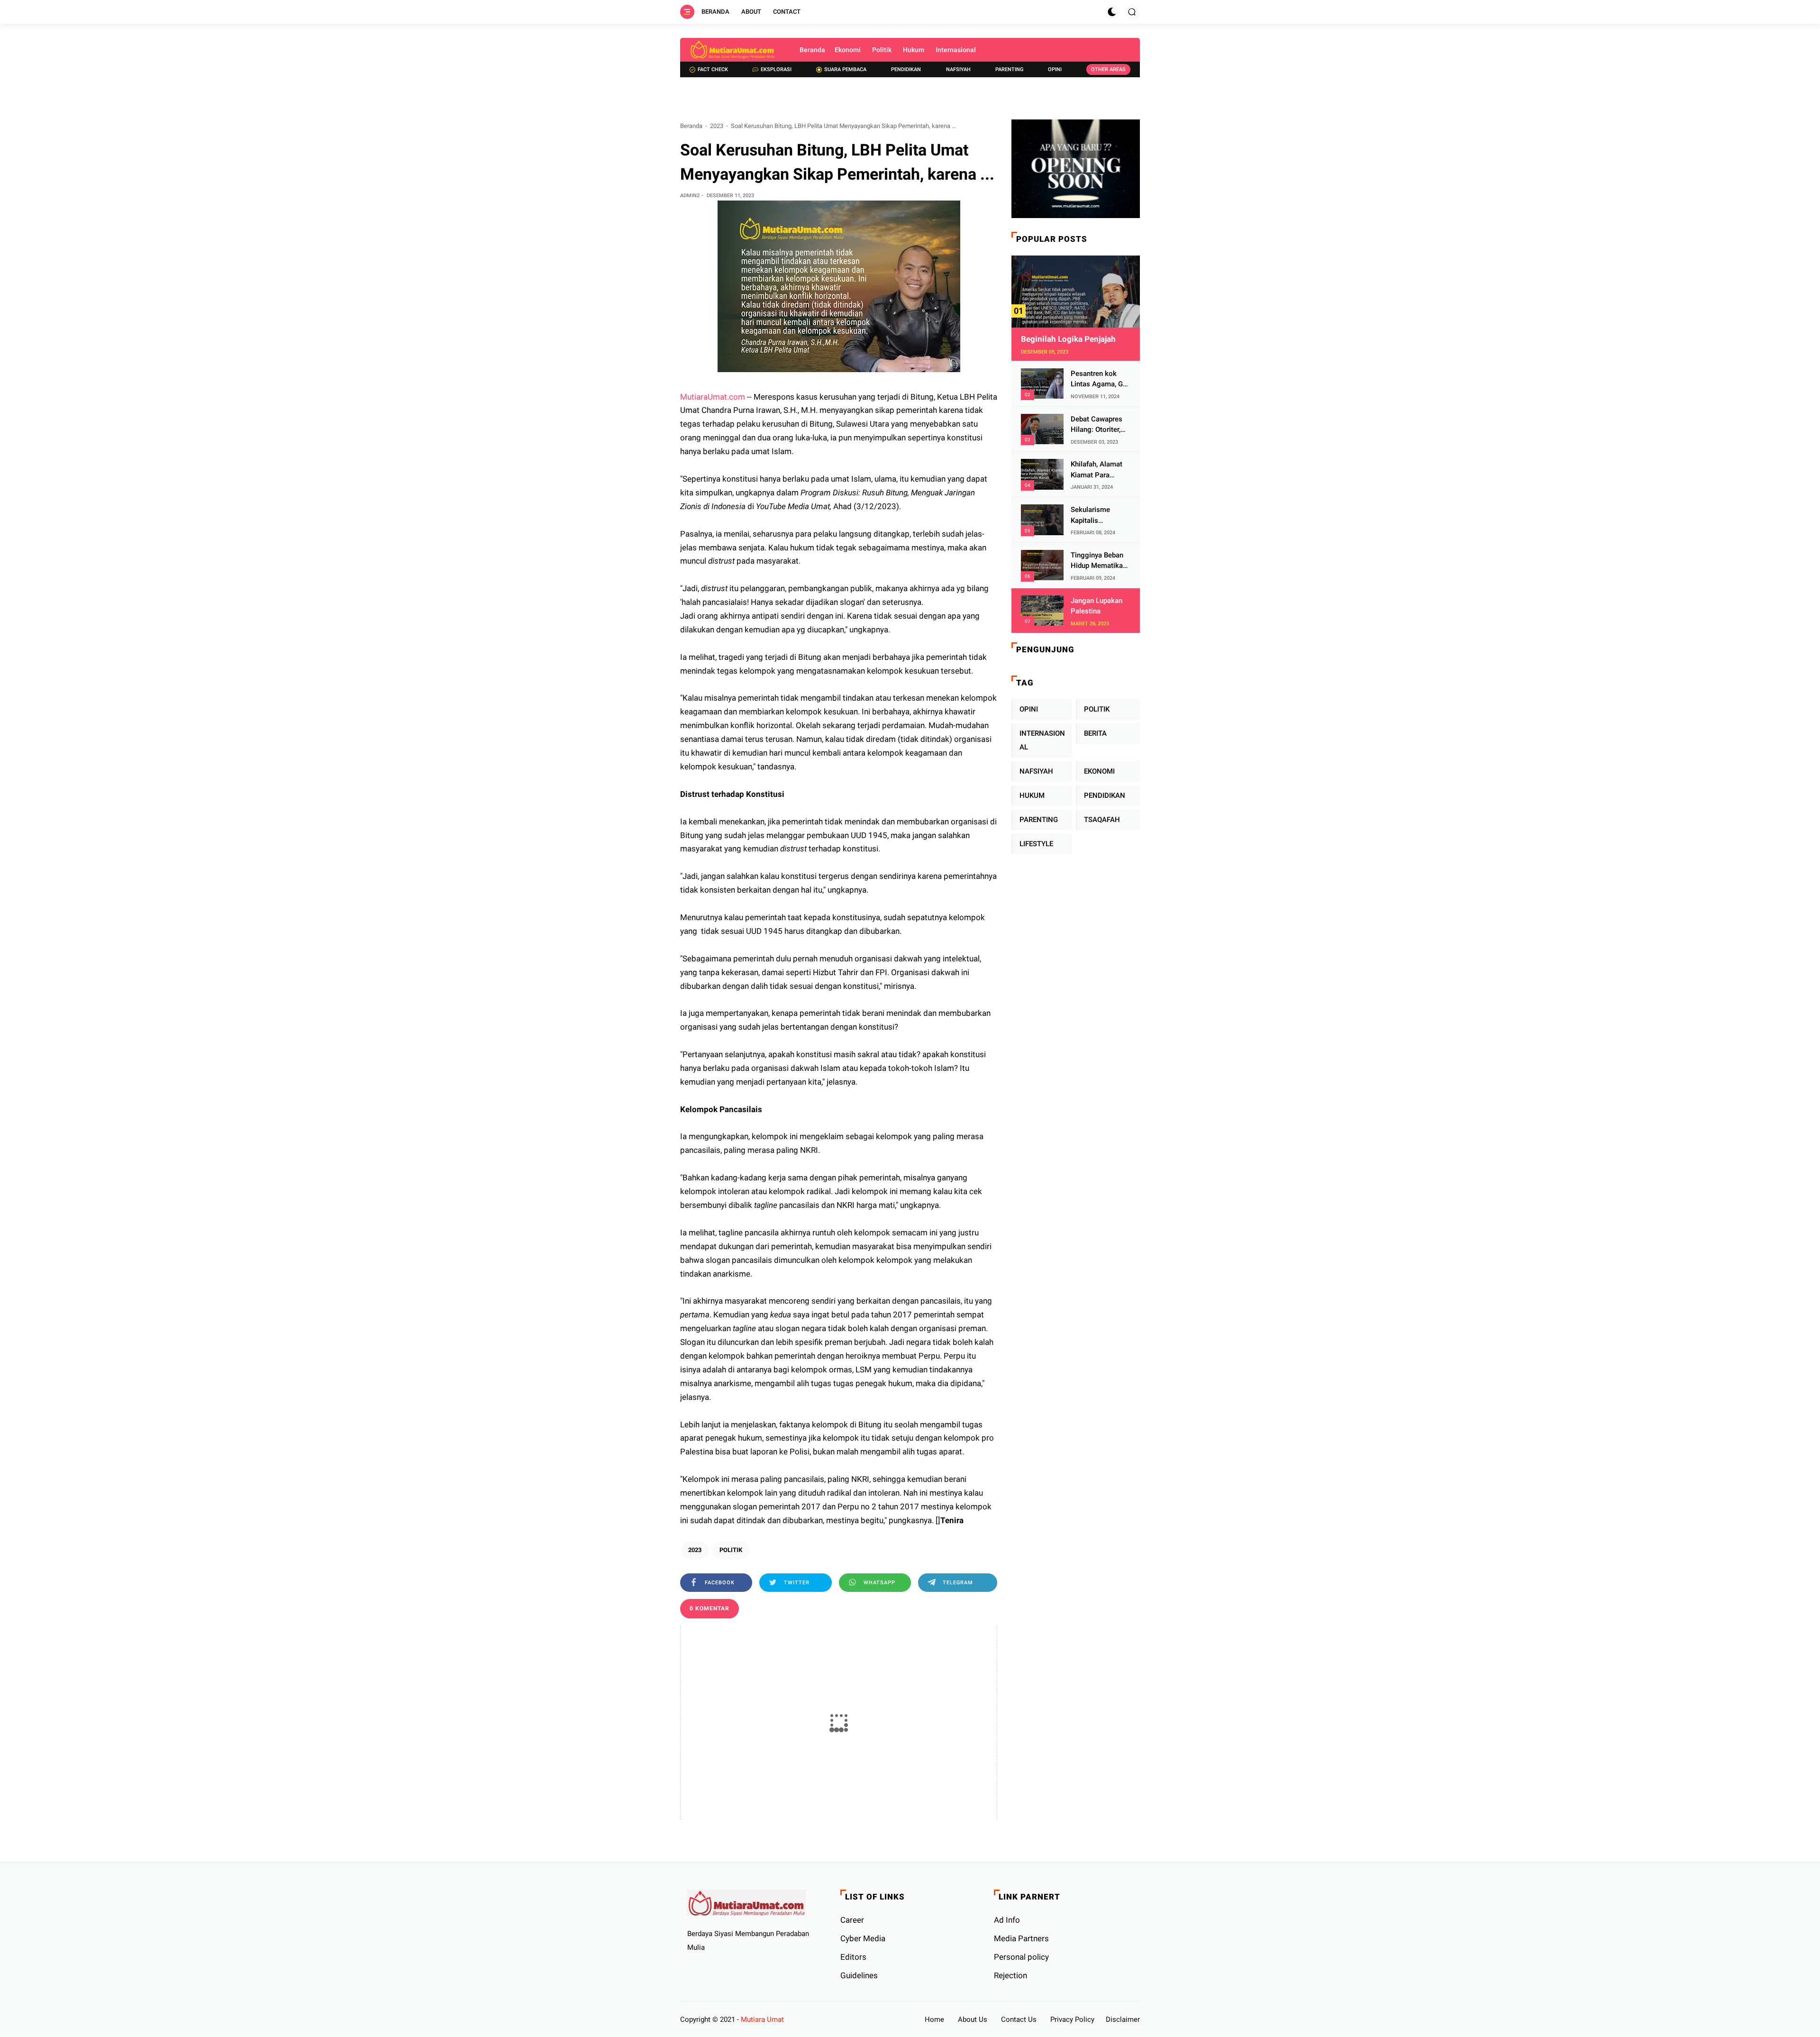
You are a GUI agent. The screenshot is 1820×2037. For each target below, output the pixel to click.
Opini (1055, 69)
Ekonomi (848, 50)
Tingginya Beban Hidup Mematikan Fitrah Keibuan (1099, 561)
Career (852, 1920)
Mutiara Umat (762, 2019)
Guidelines (859, 1975)
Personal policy (1021, 1957)
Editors (853, 1957)
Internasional (956, 50)
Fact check (713, 69)
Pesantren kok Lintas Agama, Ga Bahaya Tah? (1099, 379)
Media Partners (1021, 1938)
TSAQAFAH (1102, 820)
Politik (882, 50)
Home (934, 2019)
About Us (973, 2019)
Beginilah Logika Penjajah (1068, 339)
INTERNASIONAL (1042, 740)
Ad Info (1007, 1920)
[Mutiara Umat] (733, 50)
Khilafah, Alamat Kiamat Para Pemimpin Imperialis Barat (1097, 470)
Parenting (1009, 69)
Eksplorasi (776, 69)
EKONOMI (1099, 771)
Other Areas (1108, 69)
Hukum (914, 50)
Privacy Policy (1072, 2019)
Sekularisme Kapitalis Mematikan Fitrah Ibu (1098, 516)
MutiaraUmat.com (713, 397)
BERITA (1095, 733)
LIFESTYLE (1036, 844)
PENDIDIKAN (1105, 795)
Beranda (715, 12)
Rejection (1010, 1975)
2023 (717, 126)
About (751, 12)
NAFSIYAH (1036, 771)
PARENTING (1039, 820)
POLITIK (731, 1550)
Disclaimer (1123, 2019)
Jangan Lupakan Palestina (1097, 606)
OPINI (1029, 709)
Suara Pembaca (845, 69)
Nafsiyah (958, 69)
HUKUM (1032, 795)
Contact (787, 12)
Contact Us (1019, 2019)
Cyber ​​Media (863, 1938)
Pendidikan (906, 69)
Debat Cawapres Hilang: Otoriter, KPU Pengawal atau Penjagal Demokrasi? (1097, 425)
